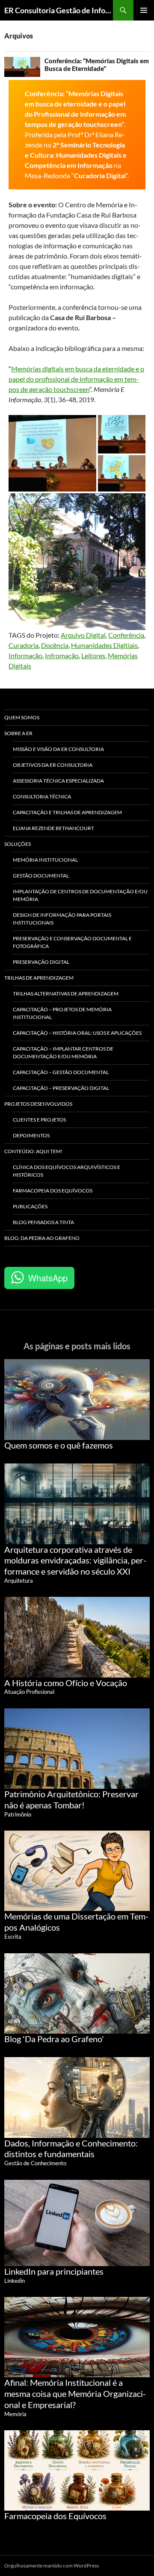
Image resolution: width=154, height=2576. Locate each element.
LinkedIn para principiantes (54, 2271)
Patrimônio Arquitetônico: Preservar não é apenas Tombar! (71, 1799)
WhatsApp (48, 1278)
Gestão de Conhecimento (35, 2163)
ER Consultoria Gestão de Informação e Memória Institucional (59, 10)
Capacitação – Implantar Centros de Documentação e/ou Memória (63, 1052)
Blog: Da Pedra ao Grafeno (42, 1238)
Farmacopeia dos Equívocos (53, 1191)
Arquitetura (19, 1581)
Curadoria (24, 645)
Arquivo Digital (83, 635)
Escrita (13, 1937)
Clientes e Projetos (39, 1120)
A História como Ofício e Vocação (66, 1683)
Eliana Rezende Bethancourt (53, 828)
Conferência (126, 635)
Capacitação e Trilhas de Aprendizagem (67, 812)
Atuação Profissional (29, 1692)
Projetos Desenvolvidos (38, 1104)
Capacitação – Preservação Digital (61, 1088)
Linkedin (15, 2281)
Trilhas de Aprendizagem (39, 978)
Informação (25, 655)
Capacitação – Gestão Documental (61, 1072)
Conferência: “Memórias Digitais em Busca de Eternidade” (97, 65)
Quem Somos (22, 717)
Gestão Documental (41, 876)
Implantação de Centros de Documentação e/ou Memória (80, 895)
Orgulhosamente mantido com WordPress (52, 2566)
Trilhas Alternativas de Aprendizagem (66, 994)
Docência (55, 645)
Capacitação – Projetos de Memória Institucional (62, 1013)
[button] (52, 453)
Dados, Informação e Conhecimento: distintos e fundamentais (71, 2149)
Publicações (30, 1206)
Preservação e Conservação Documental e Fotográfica (72, 942)
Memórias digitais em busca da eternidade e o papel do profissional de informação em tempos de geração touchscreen (76, 379)
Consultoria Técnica (42, 796)
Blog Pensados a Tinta (43, 1222)
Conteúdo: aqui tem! (33, 1151)
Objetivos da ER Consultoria (53, 765)
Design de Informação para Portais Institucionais (62, 919)
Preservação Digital (41, 962)
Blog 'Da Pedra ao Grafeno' (54, 2039)
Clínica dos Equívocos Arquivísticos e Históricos (67, 1171)
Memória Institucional (45, 860)
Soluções (18, 844)
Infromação (62, 655)
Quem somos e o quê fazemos (59, 1445)
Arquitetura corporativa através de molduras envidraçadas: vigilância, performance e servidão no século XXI (75, 1560)
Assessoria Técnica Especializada (58, 781)
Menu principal (144, 10)
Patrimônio (18, 1814)
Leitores (93, 655)
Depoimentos (31, 1135)
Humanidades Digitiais (104, 645)
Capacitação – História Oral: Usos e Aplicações (77, 1033)
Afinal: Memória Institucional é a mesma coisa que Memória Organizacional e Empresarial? (75, 2393)
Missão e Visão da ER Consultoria (58, 749)
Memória (15, 2414)
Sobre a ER (18, 733)
